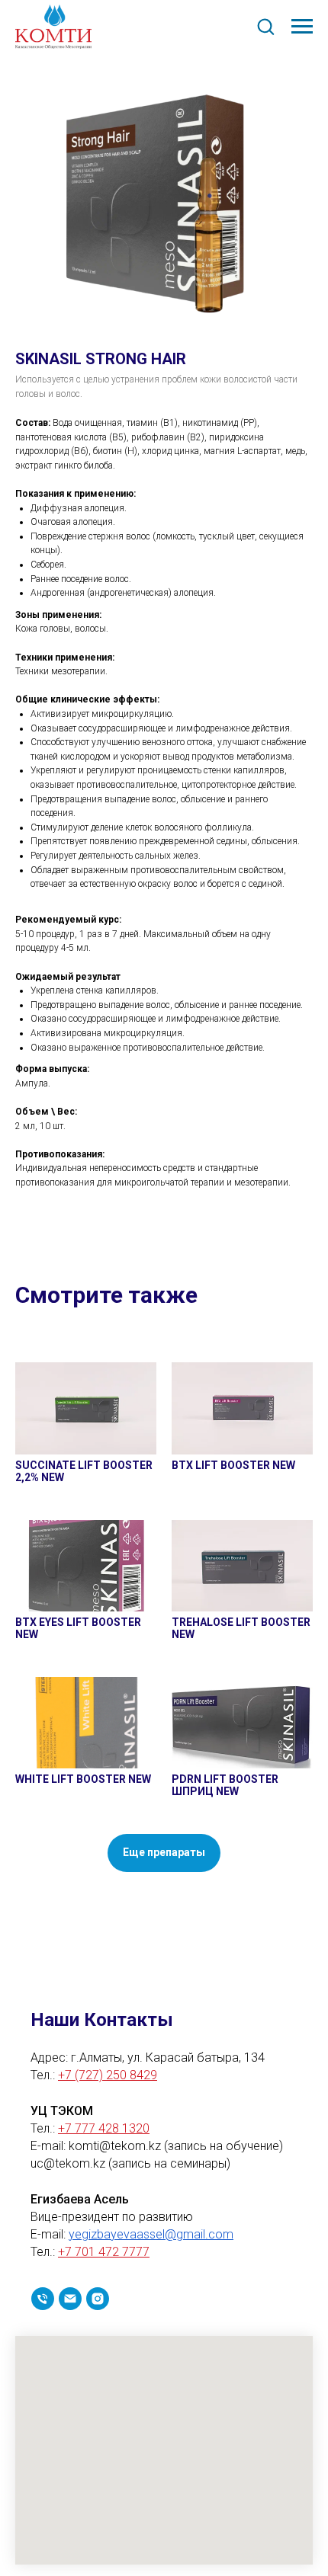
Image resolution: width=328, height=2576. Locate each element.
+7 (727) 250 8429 (108, 2075)
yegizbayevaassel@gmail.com (151, 2234)
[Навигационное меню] (302, 27)
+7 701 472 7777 (104, 2252)
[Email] (70, 2299)
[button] (265, 26)
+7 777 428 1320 (104, 2128)
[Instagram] (98, 2299)
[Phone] (43, 2299)
